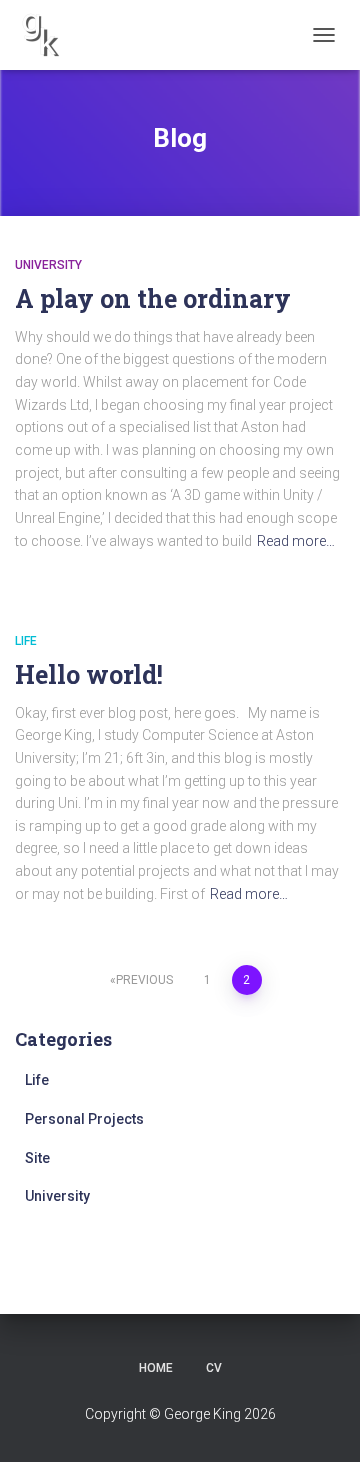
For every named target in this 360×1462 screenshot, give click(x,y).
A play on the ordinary (153, 298)
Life (26, 641)
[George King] (47, 35)
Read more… (296, 541)
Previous (144, 980)
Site (37, 1158)
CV (214, 1368)
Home (156, 1368)
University (48, 265)
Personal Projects (84, 1119)
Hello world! (89, 674)
